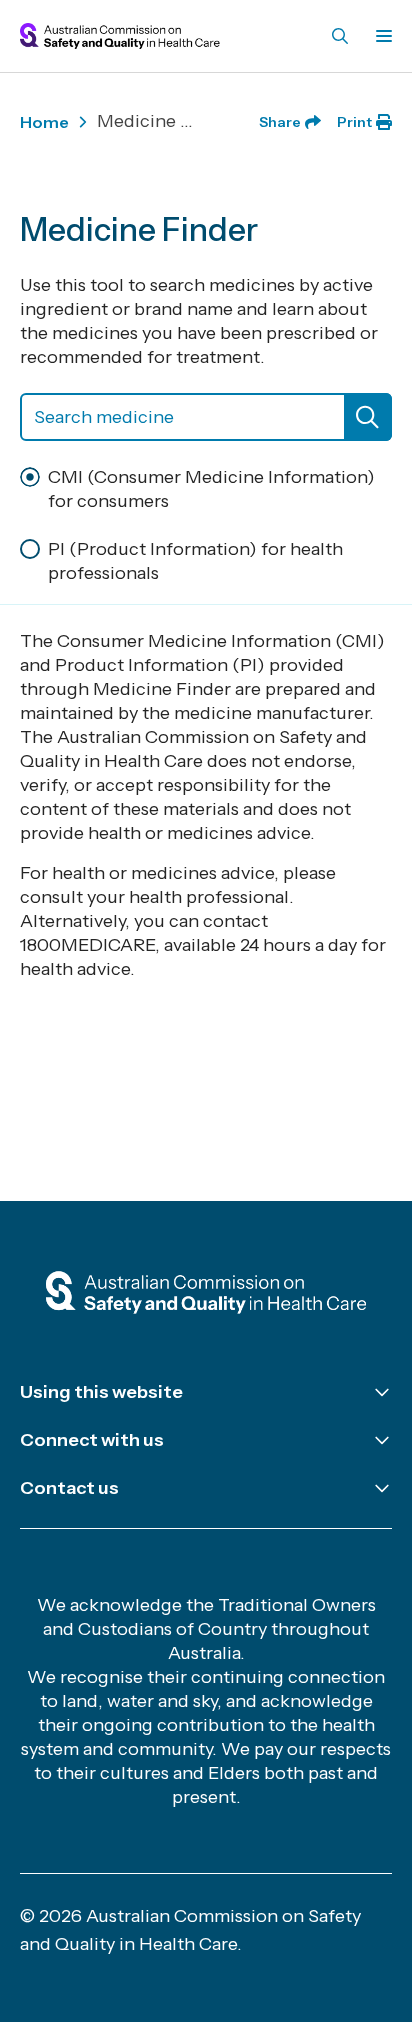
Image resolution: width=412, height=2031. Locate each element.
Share (280, 122)
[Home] (206, 1294)
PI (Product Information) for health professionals (195, 561)
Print (354, 122)
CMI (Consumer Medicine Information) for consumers (211, 489)
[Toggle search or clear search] (368, 417)
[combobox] (206, 417)
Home (44, 122)
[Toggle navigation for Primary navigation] (380, 36)
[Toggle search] (340, 36)
